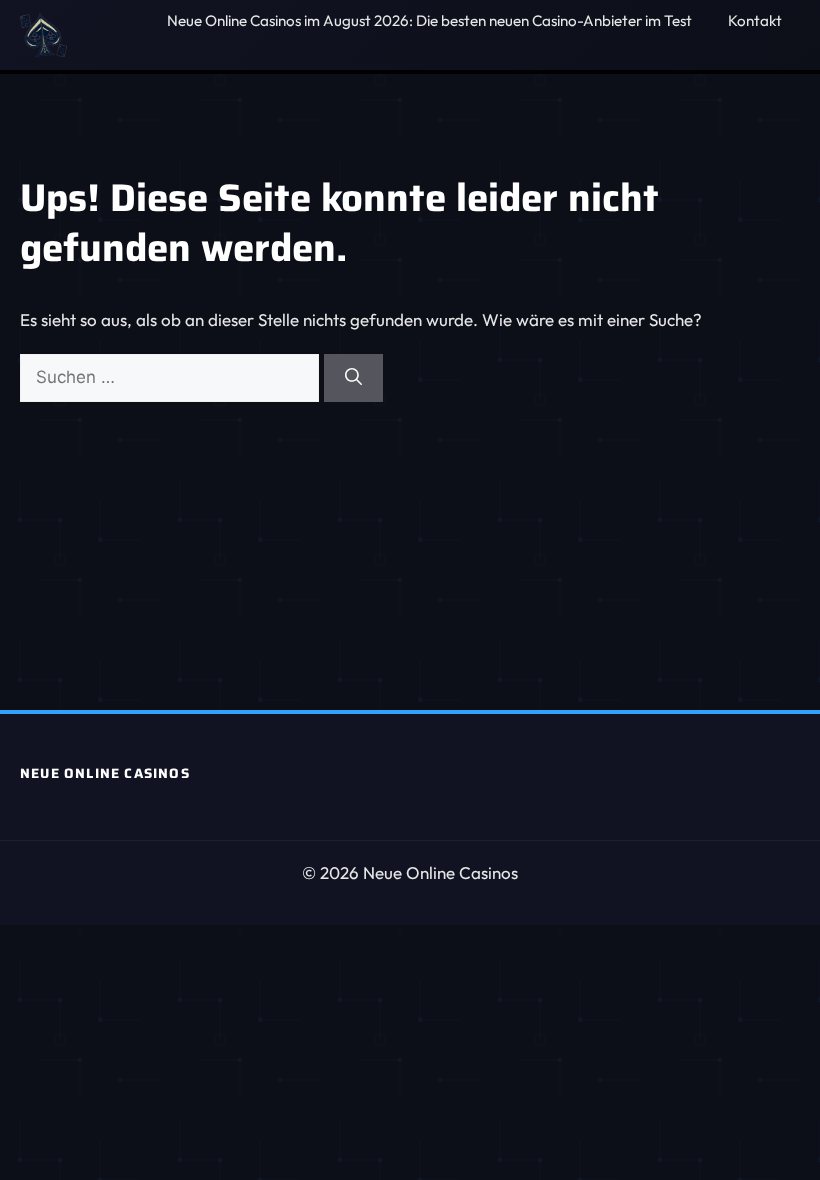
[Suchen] (353, 378)
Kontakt (755, 20)
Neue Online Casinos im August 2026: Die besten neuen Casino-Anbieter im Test (429, 20)
